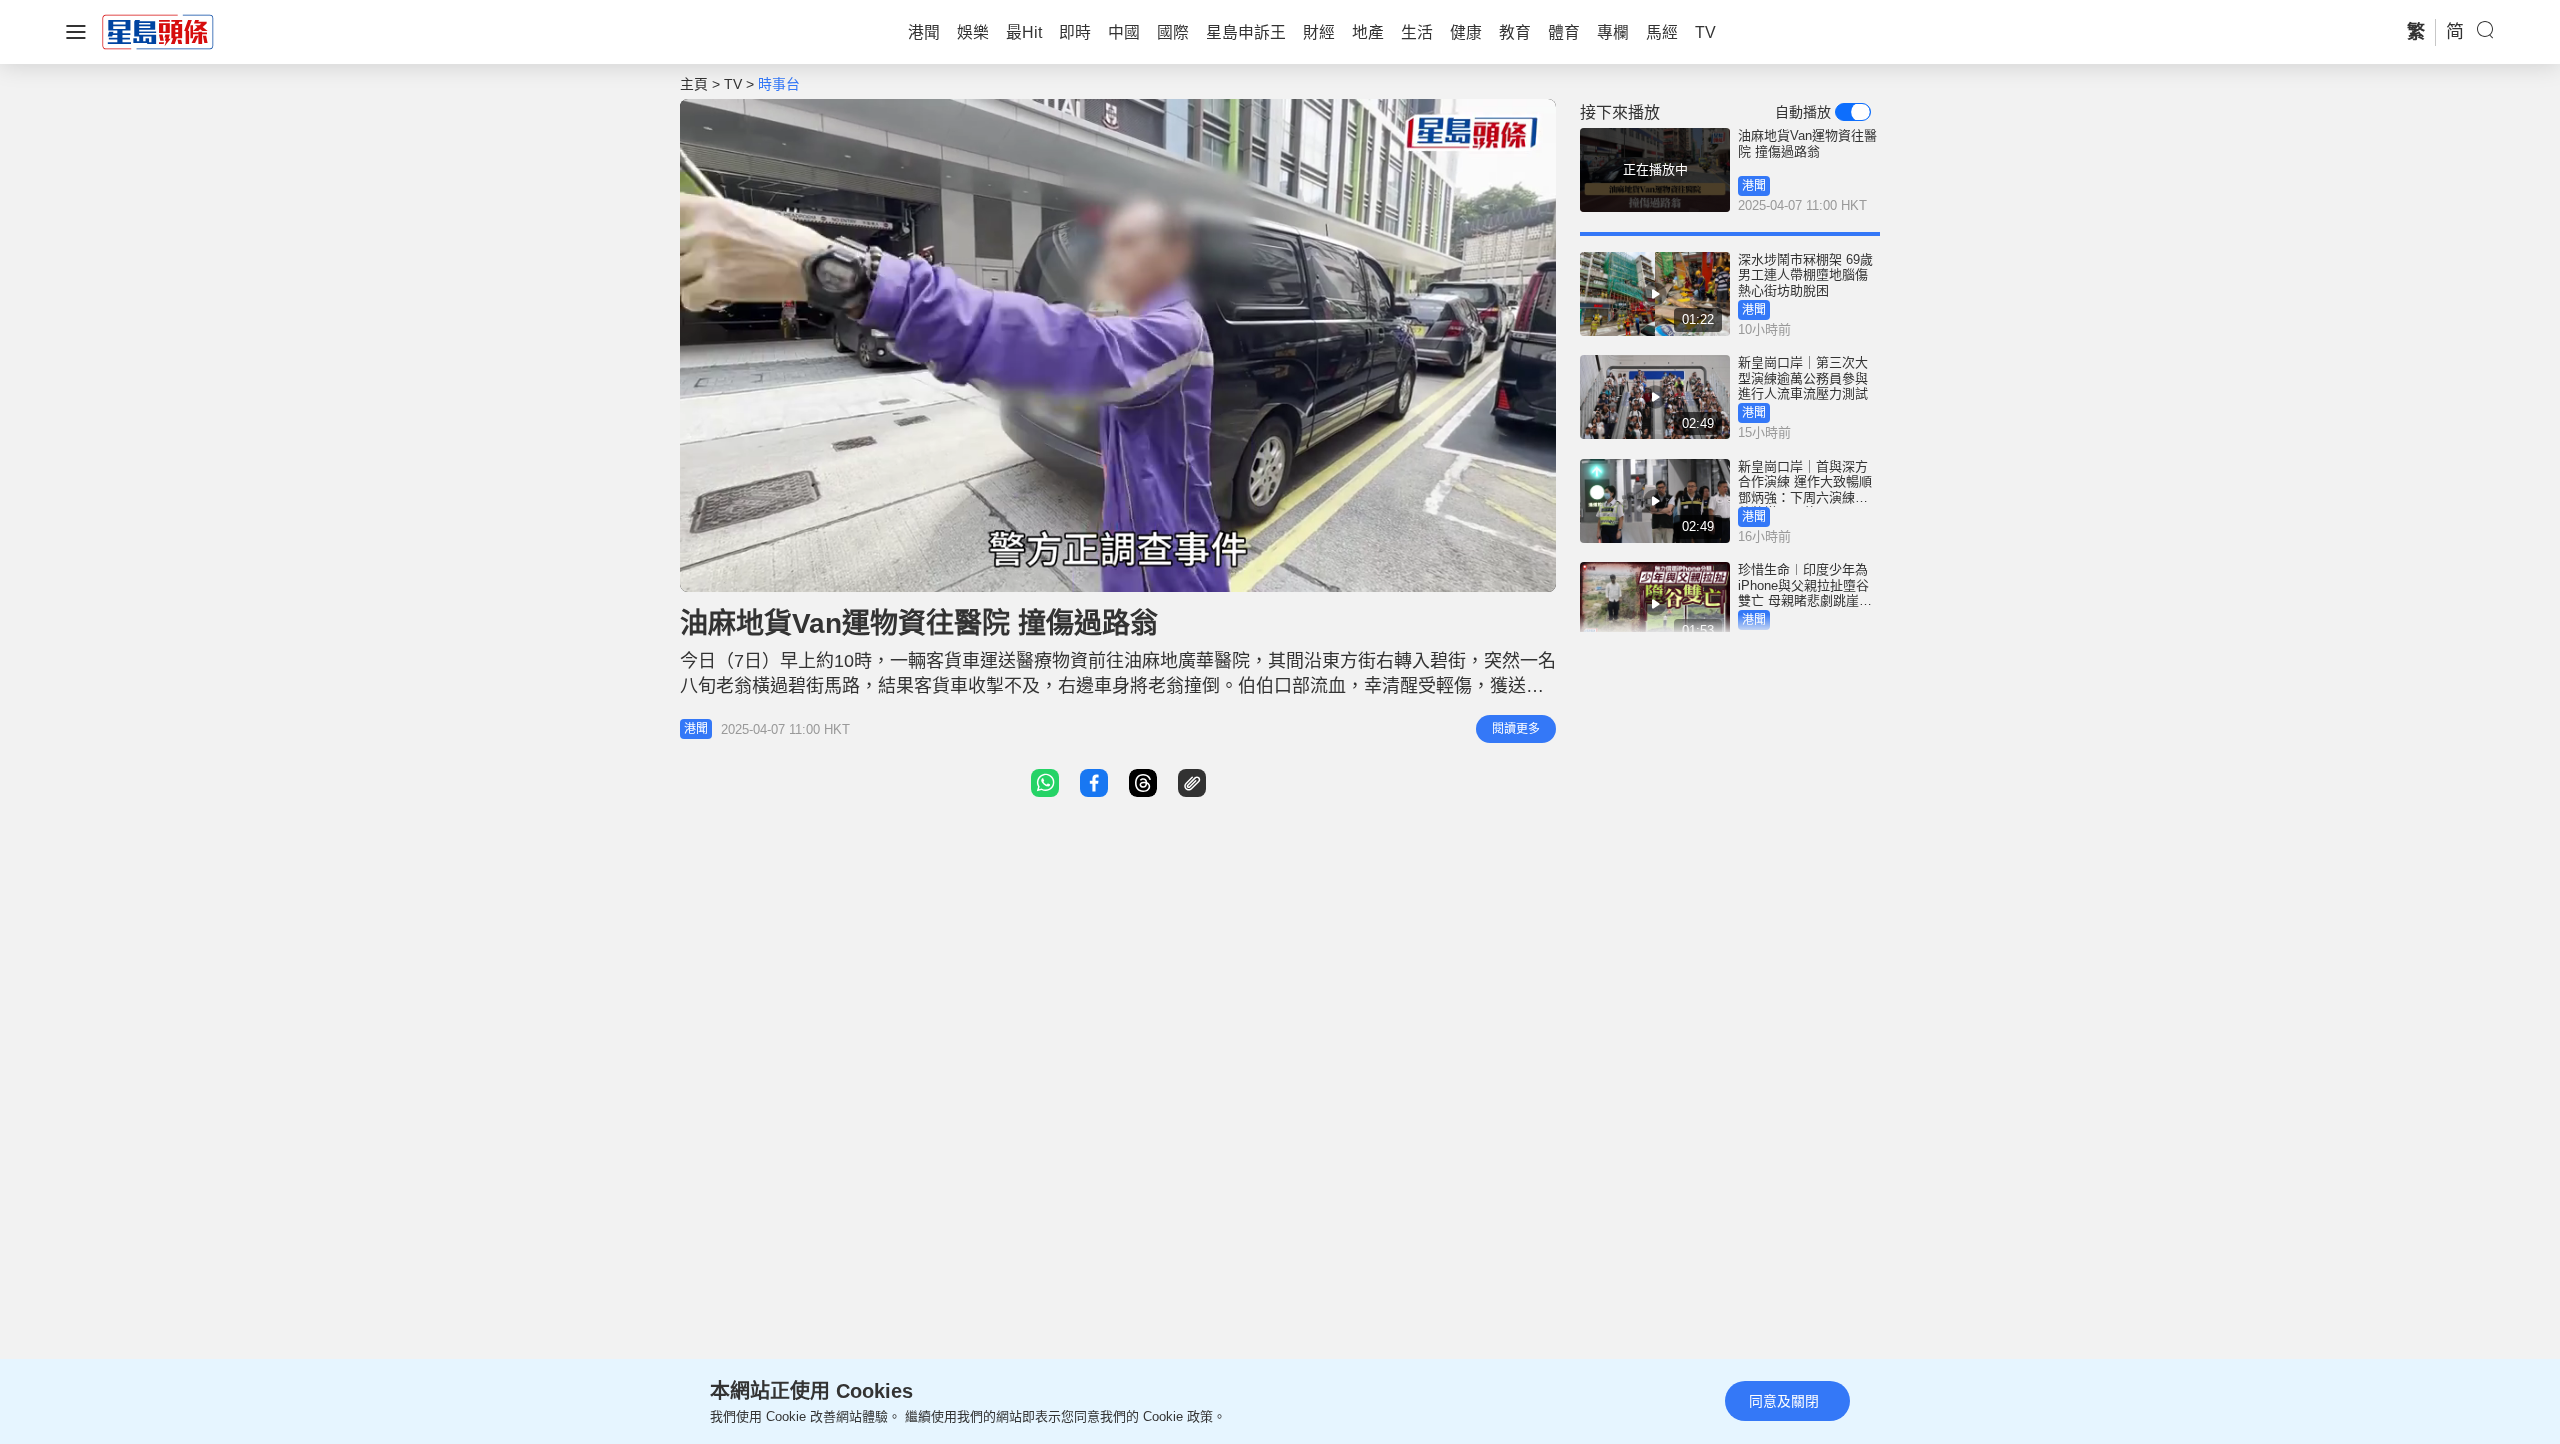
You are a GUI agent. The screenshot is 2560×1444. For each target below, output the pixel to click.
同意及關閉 (1784, 1401)
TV (733, 84)
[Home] (158, 31)
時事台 (779, 84)
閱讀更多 (1516, 729)
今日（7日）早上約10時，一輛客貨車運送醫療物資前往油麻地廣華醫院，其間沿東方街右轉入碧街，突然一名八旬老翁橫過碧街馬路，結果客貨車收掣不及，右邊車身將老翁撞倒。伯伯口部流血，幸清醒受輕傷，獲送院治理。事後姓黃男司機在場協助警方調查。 (1118, 686)
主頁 (694, 84)
